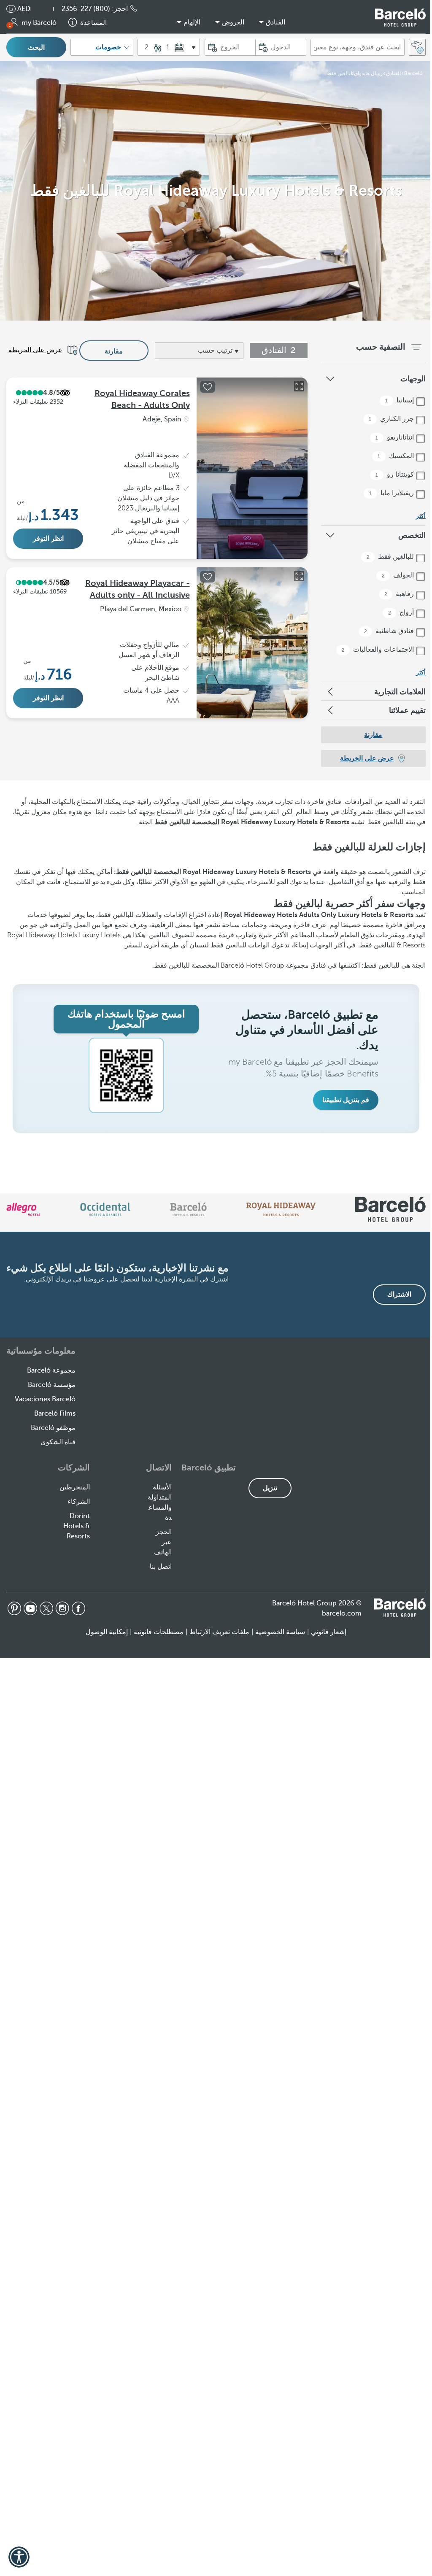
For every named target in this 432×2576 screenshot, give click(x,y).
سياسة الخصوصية (280, 1632)
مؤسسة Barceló (52, 1385)
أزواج (402, 612)
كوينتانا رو (396, 475)
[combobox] (358, 47)
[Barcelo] (188, 1209)
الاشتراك (399, 1295)
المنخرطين (75, 1487)
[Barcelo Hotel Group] (400, 1608)
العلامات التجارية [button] (400, 692)
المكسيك (397, 456)
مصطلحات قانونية (159, 1632)
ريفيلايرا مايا (392, 493)
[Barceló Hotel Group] (400, 18)
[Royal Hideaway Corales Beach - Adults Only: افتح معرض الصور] (299, 386)
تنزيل (270, 1488)
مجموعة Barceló (51, 1370)
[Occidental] (105, 1209)
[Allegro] (23, 1209)
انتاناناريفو (396, 437)
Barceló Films (55, 1413)
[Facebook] (78, 1608)
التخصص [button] (412, 535)
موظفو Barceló (53, 1428)
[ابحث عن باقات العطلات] (417, 47)
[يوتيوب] (30, 1608)
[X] (46, 1608)
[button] (49, 9)
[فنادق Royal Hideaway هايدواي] (281, 1209)
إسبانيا (400, 400)
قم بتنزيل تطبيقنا (346, 1100)
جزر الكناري (392, 419)
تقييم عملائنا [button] (407, 710)
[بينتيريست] (14, 1608)
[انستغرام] (62, 1608)
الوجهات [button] (413, 379)
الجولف (399, 575)
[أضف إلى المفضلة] (208, 387)
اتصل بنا (161, 1567)
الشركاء (79, 1502)
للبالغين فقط (391, 557)
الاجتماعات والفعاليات (379, 650)
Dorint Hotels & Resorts (77, 1526)
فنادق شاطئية (390, 631)
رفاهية (400, 594)
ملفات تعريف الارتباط (219, 1632)
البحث (36, 48)
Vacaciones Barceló (45, 1399)
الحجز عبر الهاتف (163, 1542)
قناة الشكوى (58, 1442)
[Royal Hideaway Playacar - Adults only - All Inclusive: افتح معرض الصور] (299, 576)
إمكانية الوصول (107, 1632)
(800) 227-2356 (86, 9)
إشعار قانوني (329, 1632)
